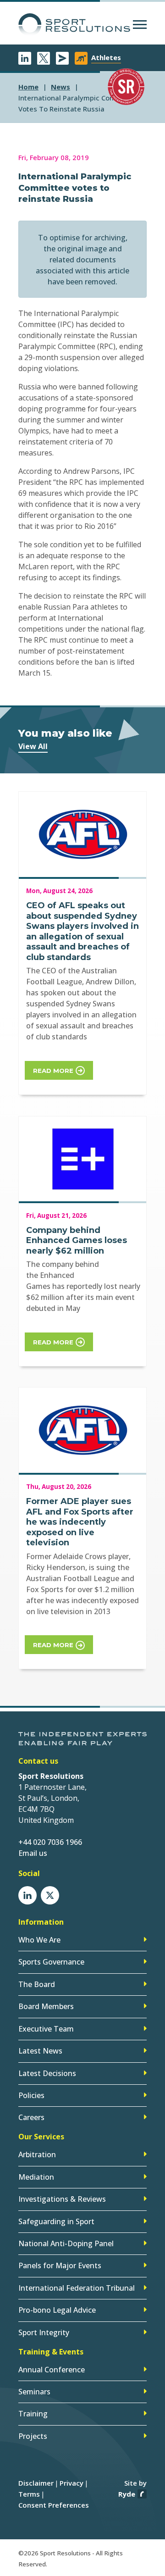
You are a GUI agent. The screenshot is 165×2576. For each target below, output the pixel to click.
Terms (29, 2494)
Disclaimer (36, 2483)
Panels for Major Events (60, 2265)
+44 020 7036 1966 (50, 1842)
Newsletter (62, 58)
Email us (33, 1853)
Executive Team (46, 2029)
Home (28, 87)
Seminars (34, 2392)
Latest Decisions (47, 2073)
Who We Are (39, 1940)
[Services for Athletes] (81, 58)
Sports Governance (51, 1962)
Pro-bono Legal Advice (57, 2310)
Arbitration (37, 2154)
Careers (31, 2117)
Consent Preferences (54, 2505)
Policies (31, 2095)
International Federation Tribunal (77, 2288)
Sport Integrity (44, 2332)
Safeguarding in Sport (56, 2221)
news (60, 87)
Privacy (71, 2483)
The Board (37, 1984)
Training (33, 2414)
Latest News (40, 2051)
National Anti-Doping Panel (66, 2243)
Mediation (36, 2177)
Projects (33, 2436)
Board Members (46, 2006)
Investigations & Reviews (62, 2199)
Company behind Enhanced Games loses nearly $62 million (77, 1241)
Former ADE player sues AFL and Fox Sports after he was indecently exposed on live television (80, 1522)
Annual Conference (52, 2370)
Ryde (127, 2494)
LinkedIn (25, 58)
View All (33, 746)
